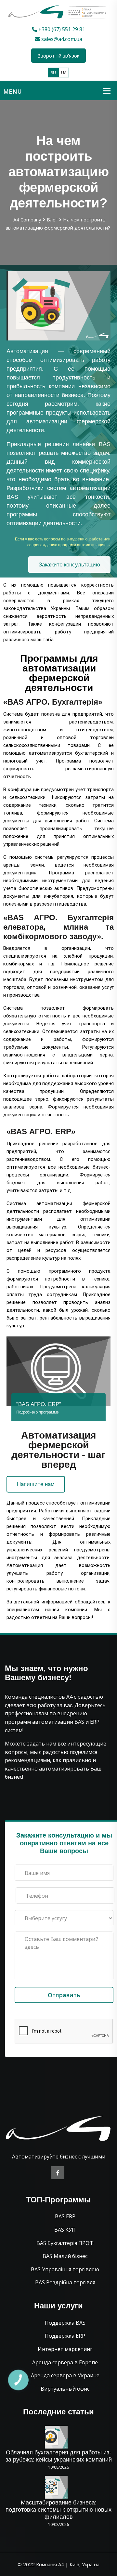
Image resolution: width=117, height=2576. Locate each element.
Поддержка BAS (65, 2323)
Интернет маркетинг (65, 2349)
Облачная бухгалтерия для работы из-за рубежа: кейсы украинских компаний (59, 2456)
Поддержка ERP (65, 2336)
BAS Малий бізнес (65, 2256)
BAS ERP (65, 2216)
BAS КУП (65, 2230)
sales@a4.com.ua (61, 39)
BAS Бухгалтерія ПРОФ (65, 2243)
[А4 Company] (58, 12)
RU (53, 73)
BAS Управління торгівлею (65, 2269)
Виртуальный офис (65, 2389)
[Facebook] (58, 2173)
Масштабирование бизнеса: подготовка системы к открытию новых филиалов (58, 2510)
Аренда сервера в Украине (65, 2375)
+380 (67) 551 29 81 (61, 29)
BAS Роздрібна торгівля (65, 2282)
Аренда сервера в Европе (65, 2362)
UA (64, 73)
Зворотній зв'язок (58, 56)
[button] (69, 565)
